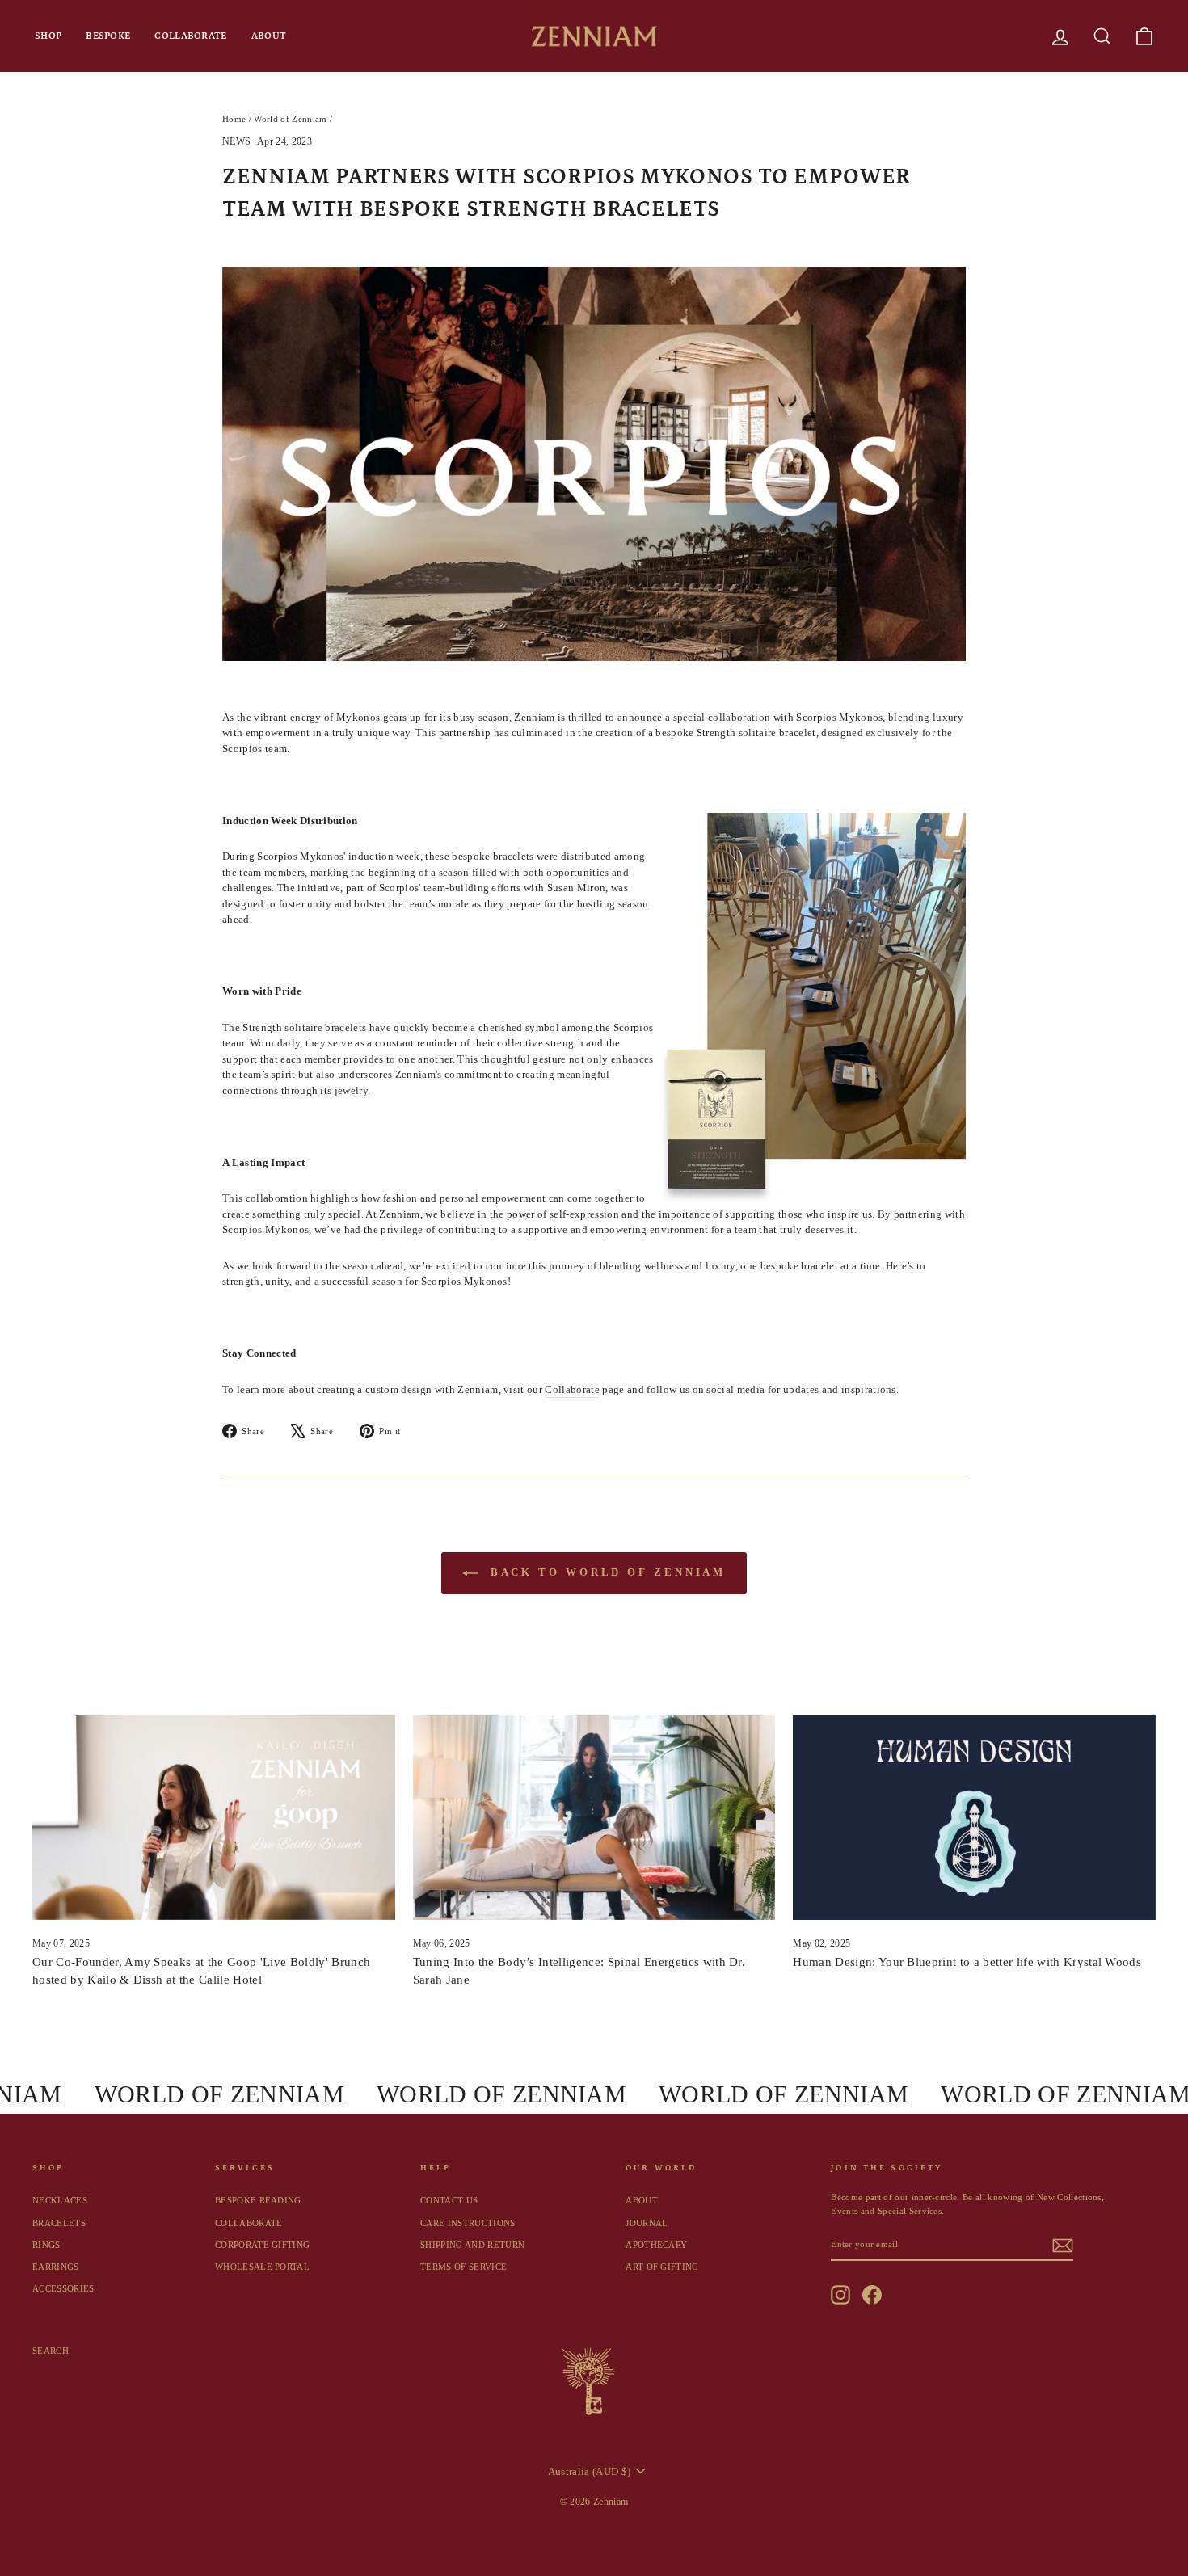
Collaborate (572, 1389)
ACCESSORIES (63, 2288)
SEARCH (51, 2351)
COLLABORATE (190, 36)
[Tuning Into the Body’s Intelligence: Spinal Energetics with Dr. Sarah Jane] (594, 1817)
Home (234, 119)
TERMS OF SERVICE (463, 2267)
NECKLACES (60, 2200)
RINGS (46, 2245)
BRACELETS (59, 2223)
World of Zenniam (290, 119)
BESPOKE (108, 36)
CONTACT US (449, 2200)
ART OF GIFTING (662, 2267)
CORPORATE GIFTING (263, 2245)
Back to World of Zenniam (606, 1572)
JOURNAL (647, 2223)
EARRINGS (56, 2267)
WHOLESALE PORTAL (262, 2267)
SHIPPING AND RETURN (472, 2245)
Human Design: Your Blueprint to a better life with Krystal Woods (967, 1962)
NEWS (236, 141)
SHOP (48, 36)
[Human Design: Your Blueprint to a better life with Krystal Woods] (974, 1817)
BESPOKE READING (258, 2200)
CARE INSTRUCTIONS (468, 2223)
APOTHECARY (656, 2245)
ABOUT (269, 36)
